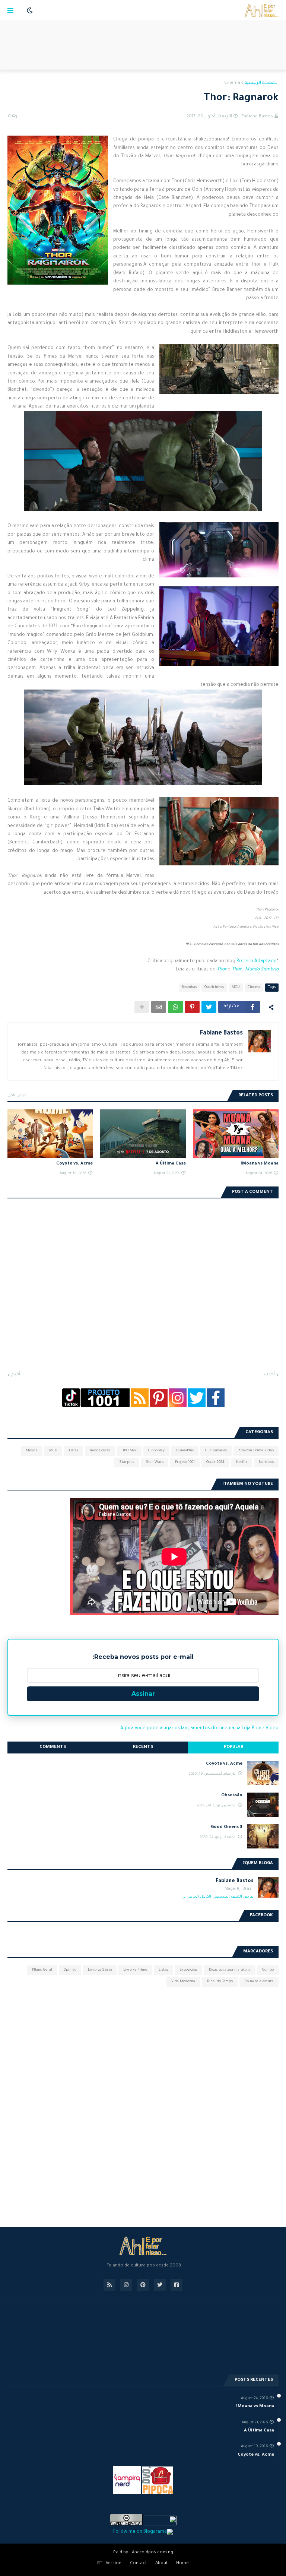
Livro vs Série (100, 1970)
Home (182, 2564)
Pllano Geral (42, 1970)
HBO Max (129, 1451)
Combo (268, 1970)
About (161, 2564)
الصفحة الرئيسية (262, 83)
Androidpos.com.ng (152, 2553)
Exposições (188, 1970)
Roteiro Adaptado (257, 961)
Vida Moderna (183, 1982)
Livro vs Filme (135, 1970)
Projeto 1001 (185, 1462)
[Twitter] (209, 1007)
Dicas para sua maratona (230, 1970)
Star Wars (155, 1462)
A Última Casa (171, 1164)
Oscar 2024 (215, 1462)
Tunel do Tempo (220, 1982)
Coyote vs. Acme (74, 1164)
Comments (53, 1747)
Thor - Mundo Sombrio (255, 970)
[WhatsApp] (175, 1007)
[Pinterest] (192, 1007)
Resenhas (189, 987)
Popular (233, 1747)
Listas (74, 1451)
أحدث (269, 1375)
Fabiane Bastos (221, 1033)
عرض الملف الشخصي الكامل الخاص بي (217, 1897)
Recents (143, 1747)
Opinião (70, 1970)
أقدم (16, 1375)
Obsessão (232, 1796)
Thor (222, 970)
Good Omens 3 (227, 1827)
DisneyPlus (185, 1451)
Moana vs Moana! (260, 1164)
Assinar (143, 1694)
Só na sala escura (259, 1982)
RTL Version (109, 2564)
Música (32, 1451)
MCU (236, 987)
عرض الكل (17, 1096)
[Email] (159, 1007)
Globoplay (156, 1451)
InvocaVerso (100, 1451)
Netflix (242, 1462)
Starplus (127, 1462)
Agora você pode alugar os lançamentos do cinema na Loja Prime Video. (199, 1729)
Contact (138, 2564)
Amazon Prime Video (256, 1451)
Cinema (232, 83)
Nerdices (266, 1462)
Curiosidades (216, 1451)
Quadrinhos (214, 987)
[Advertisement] (143, 45)
